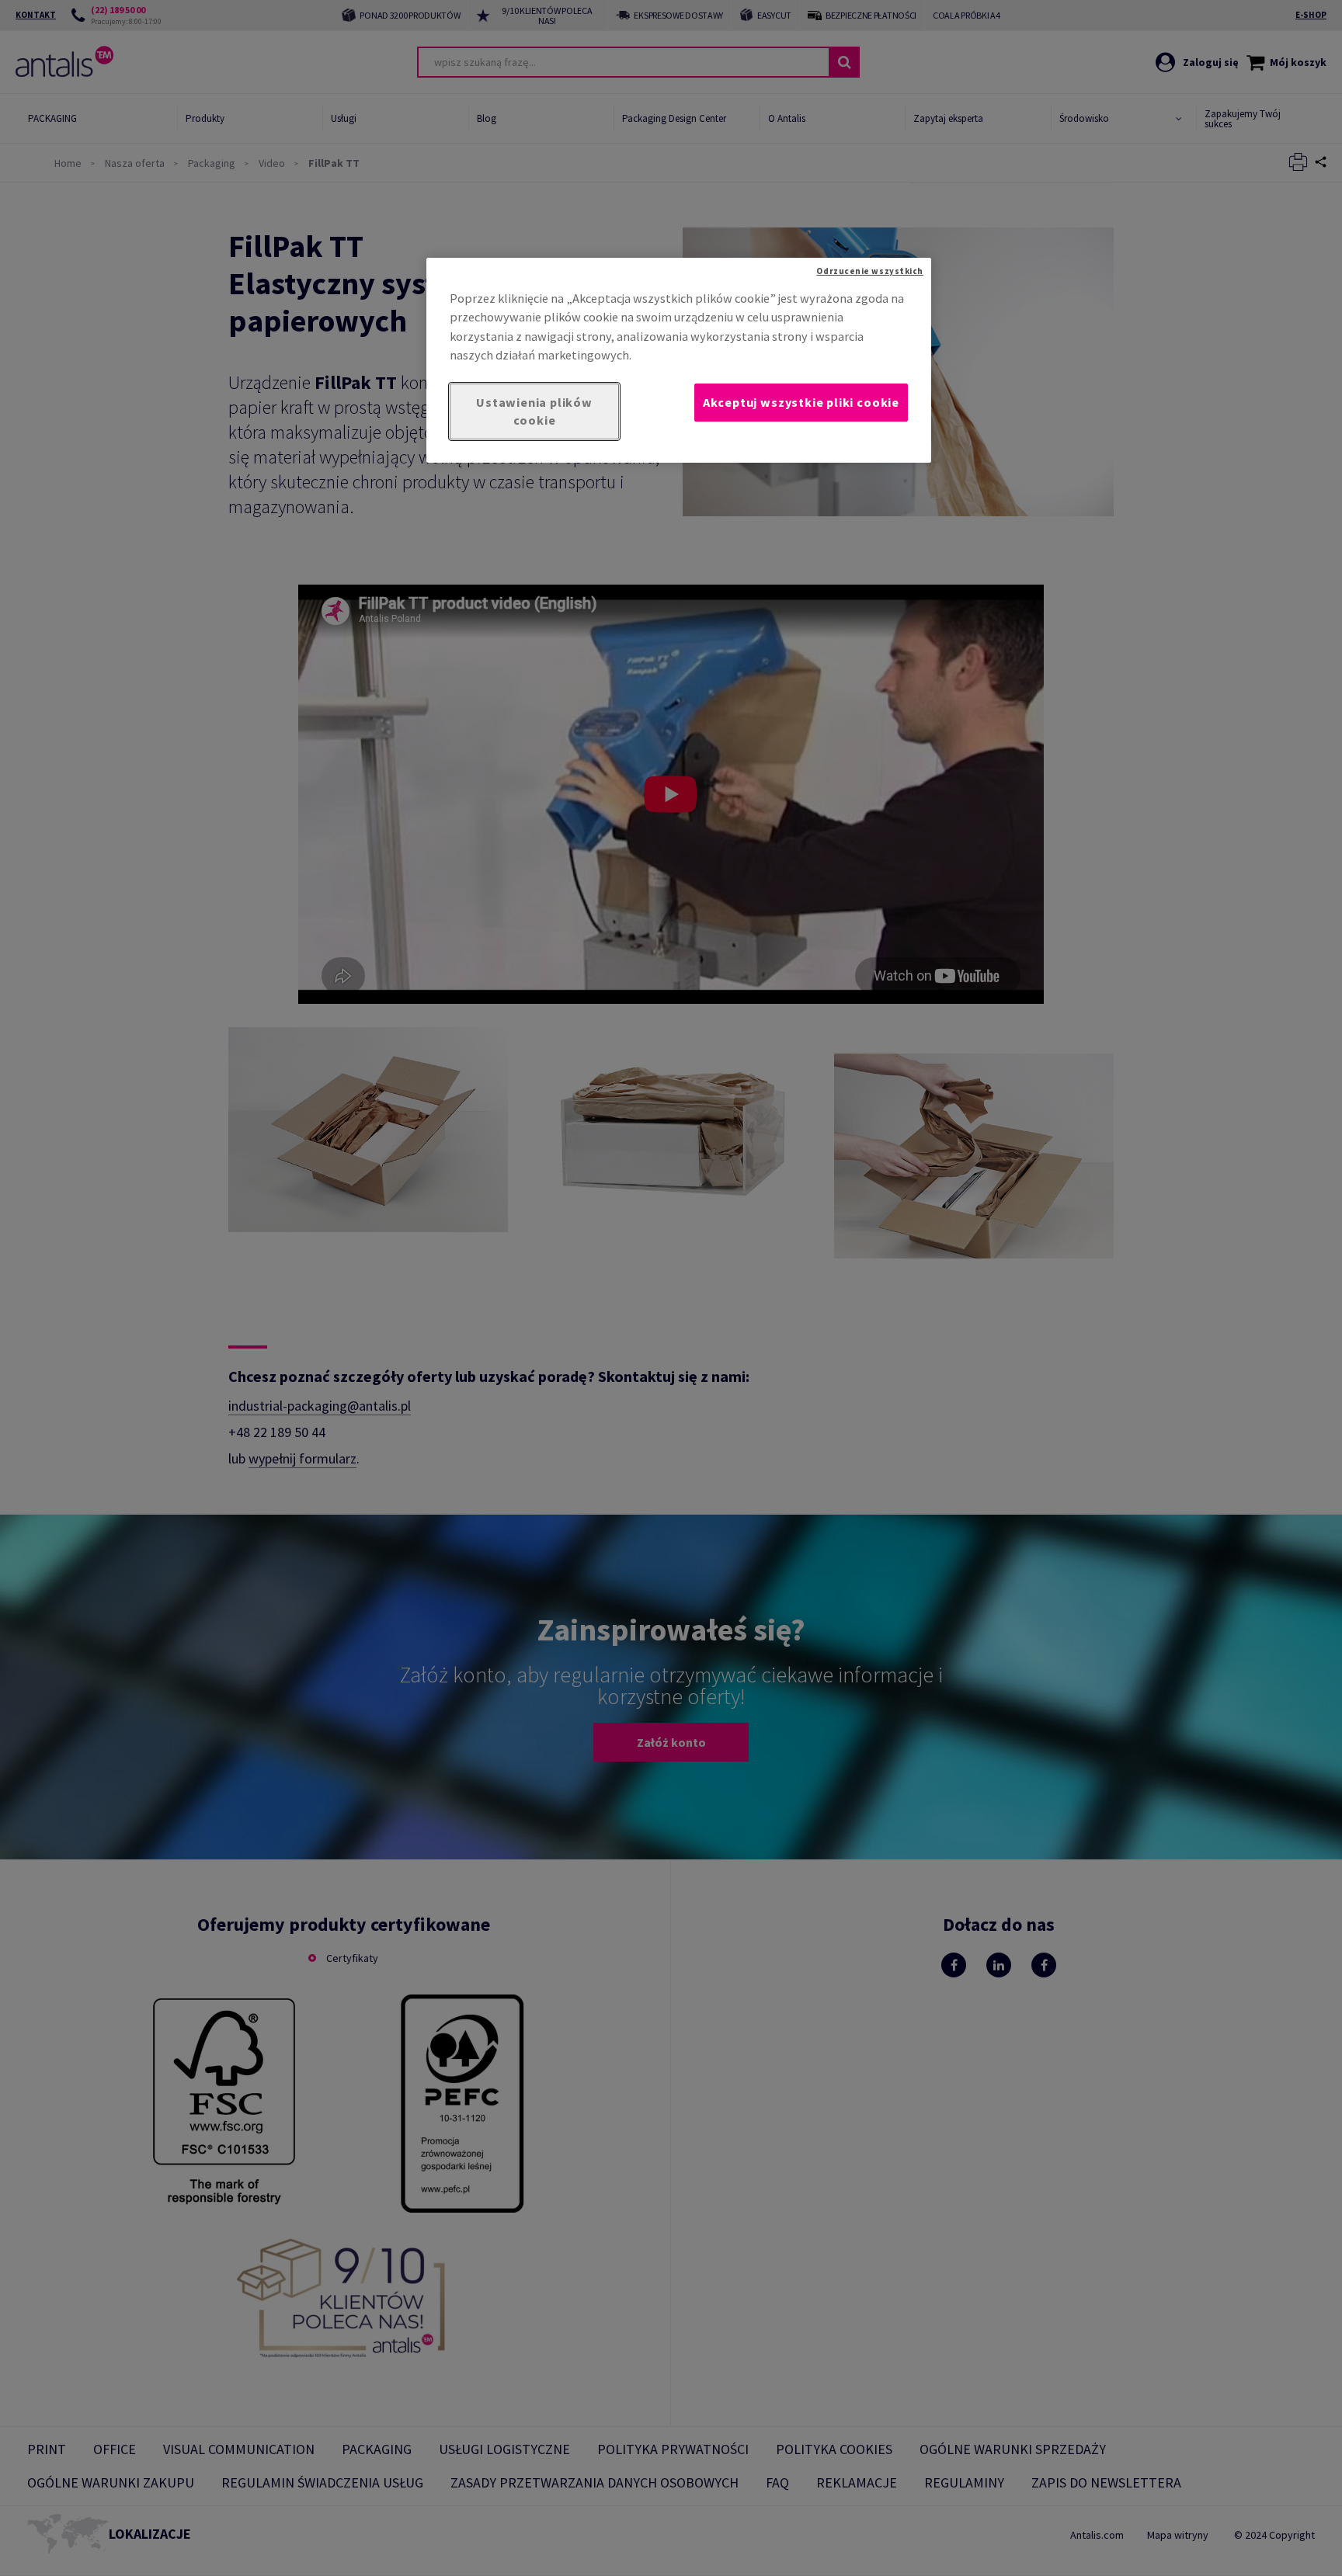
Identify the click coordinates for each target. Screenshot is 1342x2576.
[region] (679, 360)
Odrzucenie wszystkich (870, 271)
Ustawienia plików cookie (534, 411)
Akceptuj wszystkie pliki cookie (801, 402)
